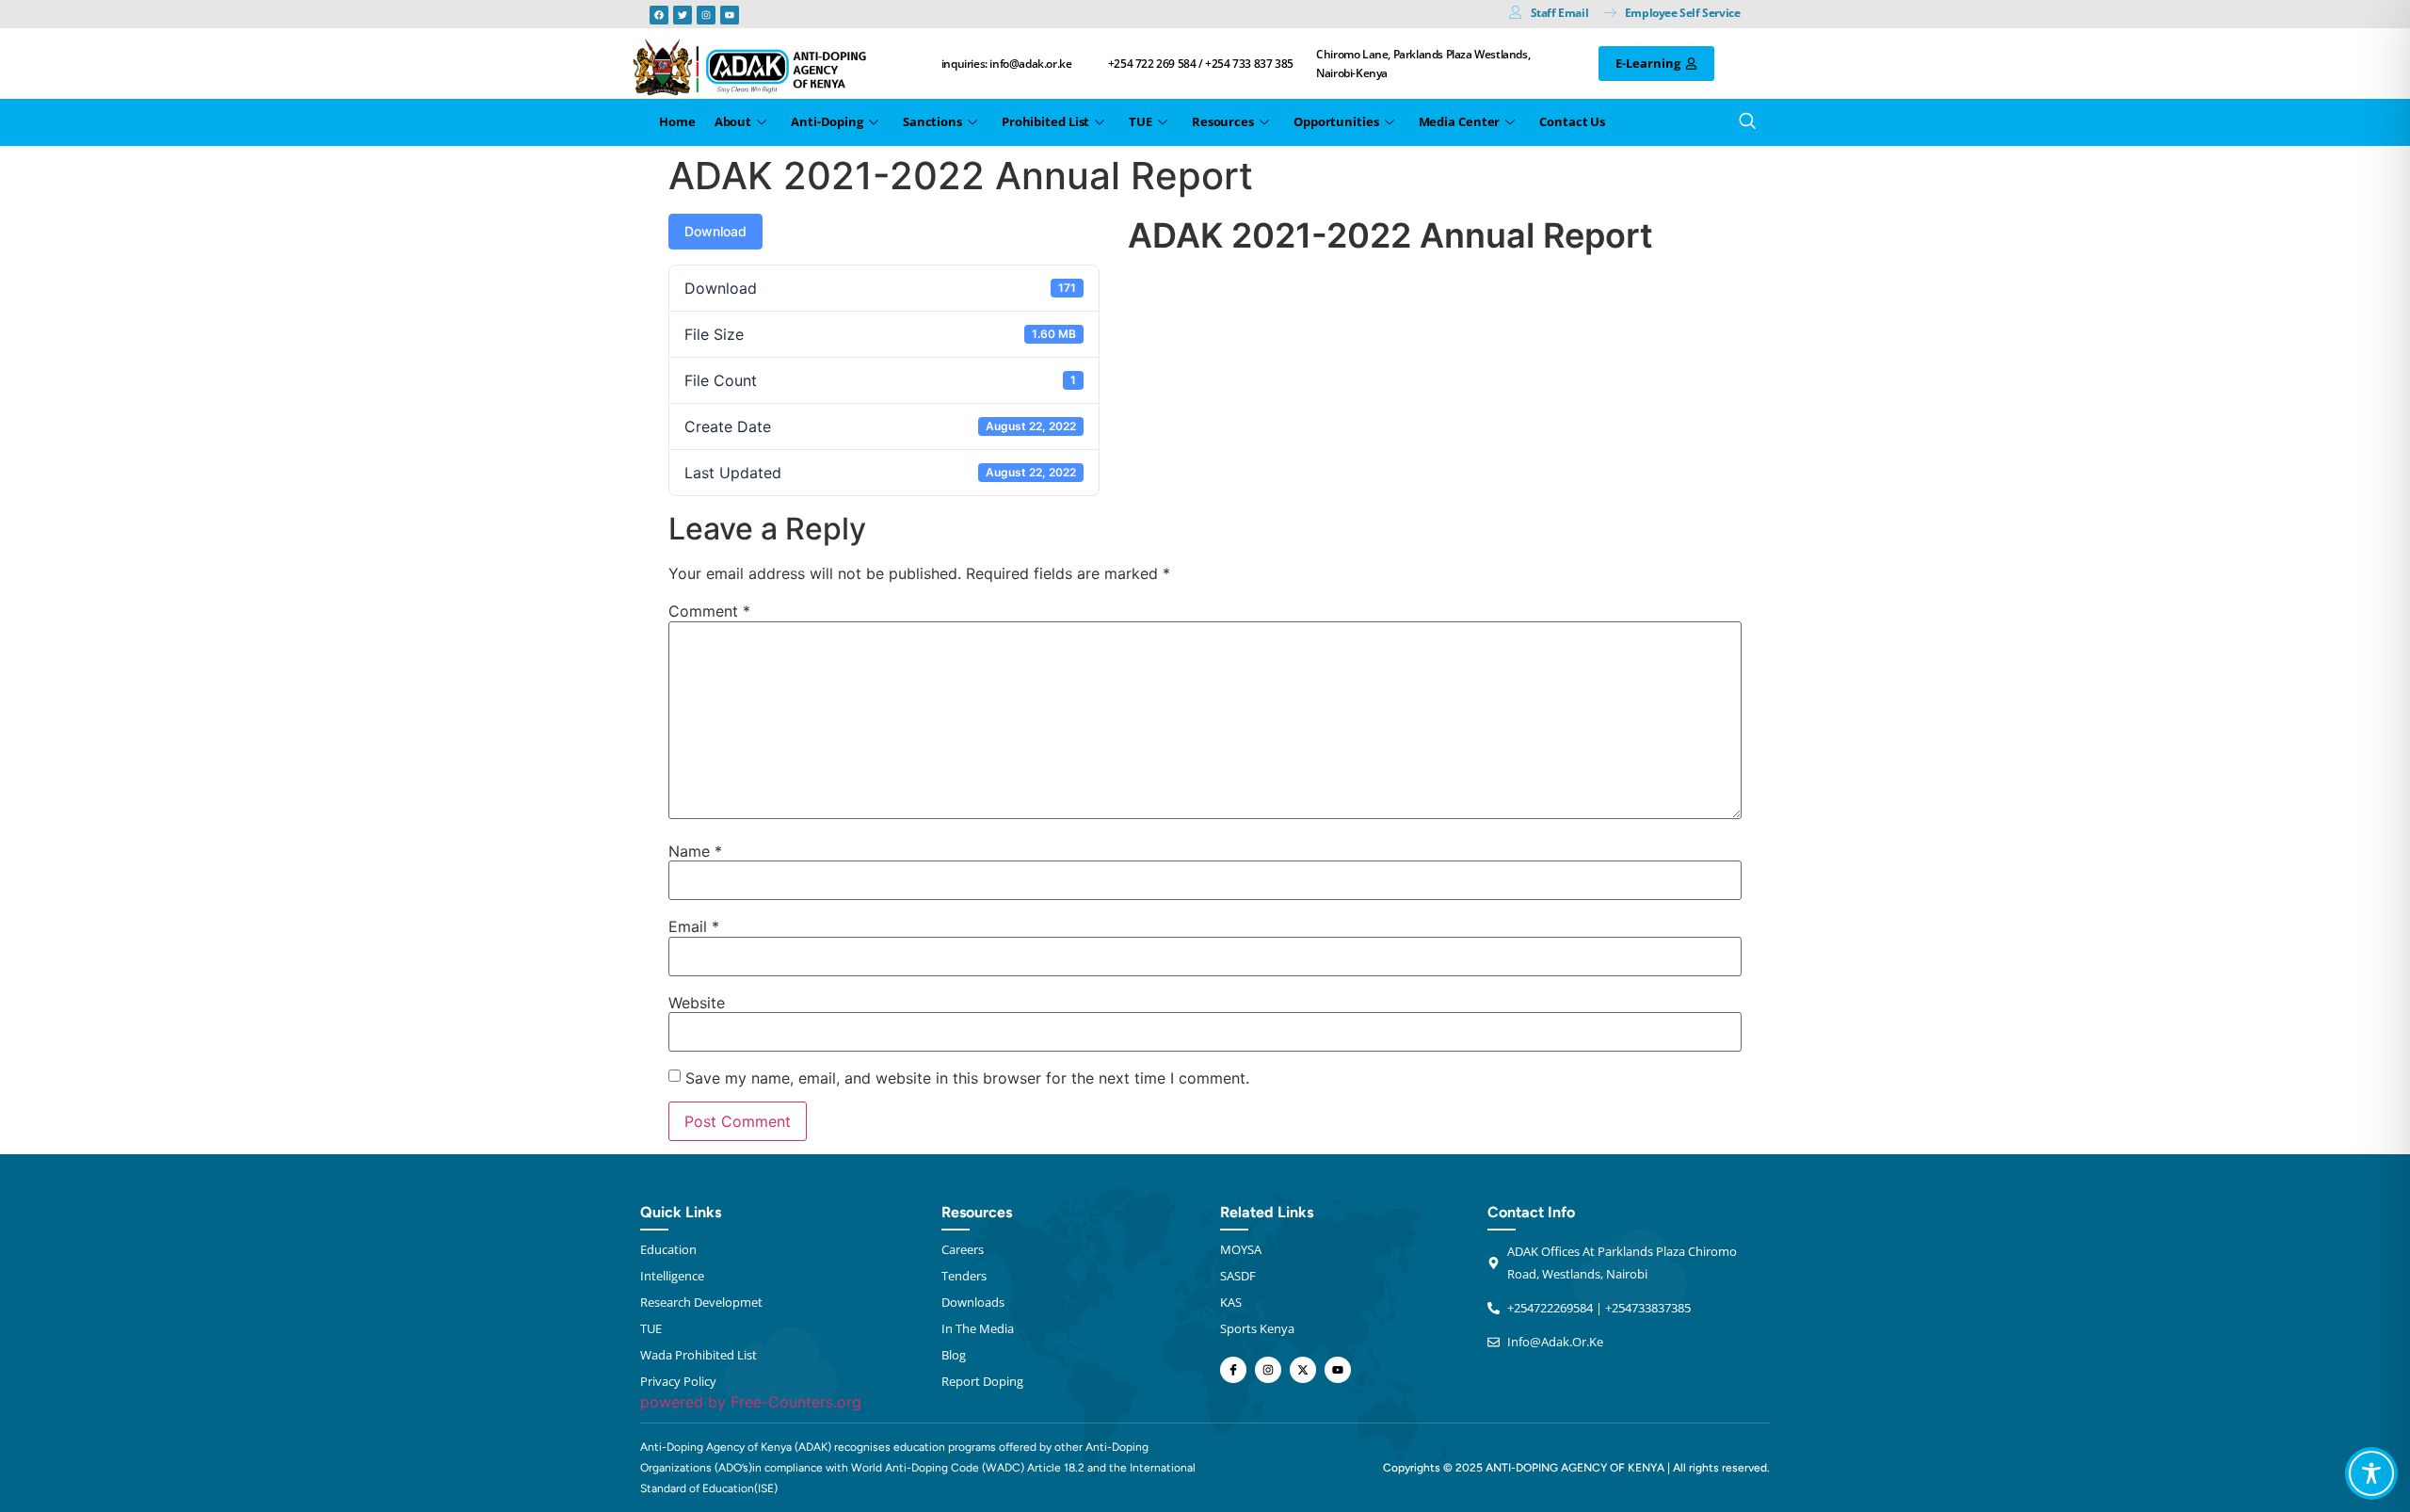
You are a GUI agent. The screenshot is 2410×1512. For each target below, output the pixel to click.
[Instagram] (706, 15)
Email (694, 926)
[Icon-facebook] (1233, 1370)
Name (695, 851)
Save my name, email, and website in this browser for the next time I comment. (967, 1078)
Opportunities (1336, 121)
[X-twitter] (1303, 1370)
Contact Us (1572, 121)
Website (697, 1003)
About (733, 121)
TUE (1141, 121)
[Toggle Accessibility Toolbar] (2371, 1473)
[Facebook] (659, 15)
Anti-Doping (827, 121)
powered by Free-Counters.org (751, 1402)
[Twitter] (683, 15)
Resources (1223, 121)
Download (715, 231)
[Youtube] (730, 15)
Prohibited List (1046, 121)
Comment (709, 611)
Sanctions (932, 121)
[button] (1742, 122)
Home (677, 121)
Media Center (1460, 121)
